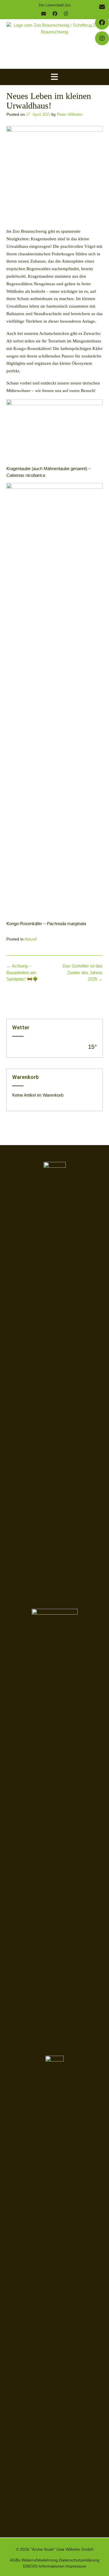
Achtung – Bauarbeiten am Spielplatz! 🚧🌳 (22, 972)
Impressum (76, 2566)
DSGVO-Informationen (44, 2566)
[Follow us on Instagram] (66, 14)
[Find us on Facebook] (55, 14)
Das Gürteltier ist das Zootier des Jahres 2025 (83, 972)
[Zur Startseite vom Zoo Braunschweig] (54, 44)
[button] (54, 77)
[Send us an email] (44, 14)
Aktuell (31, 939)
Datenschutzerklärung (79, 2560)
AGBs (15, 2560)
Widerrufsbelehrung (40, 2560)
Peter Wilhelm (70, 114)
